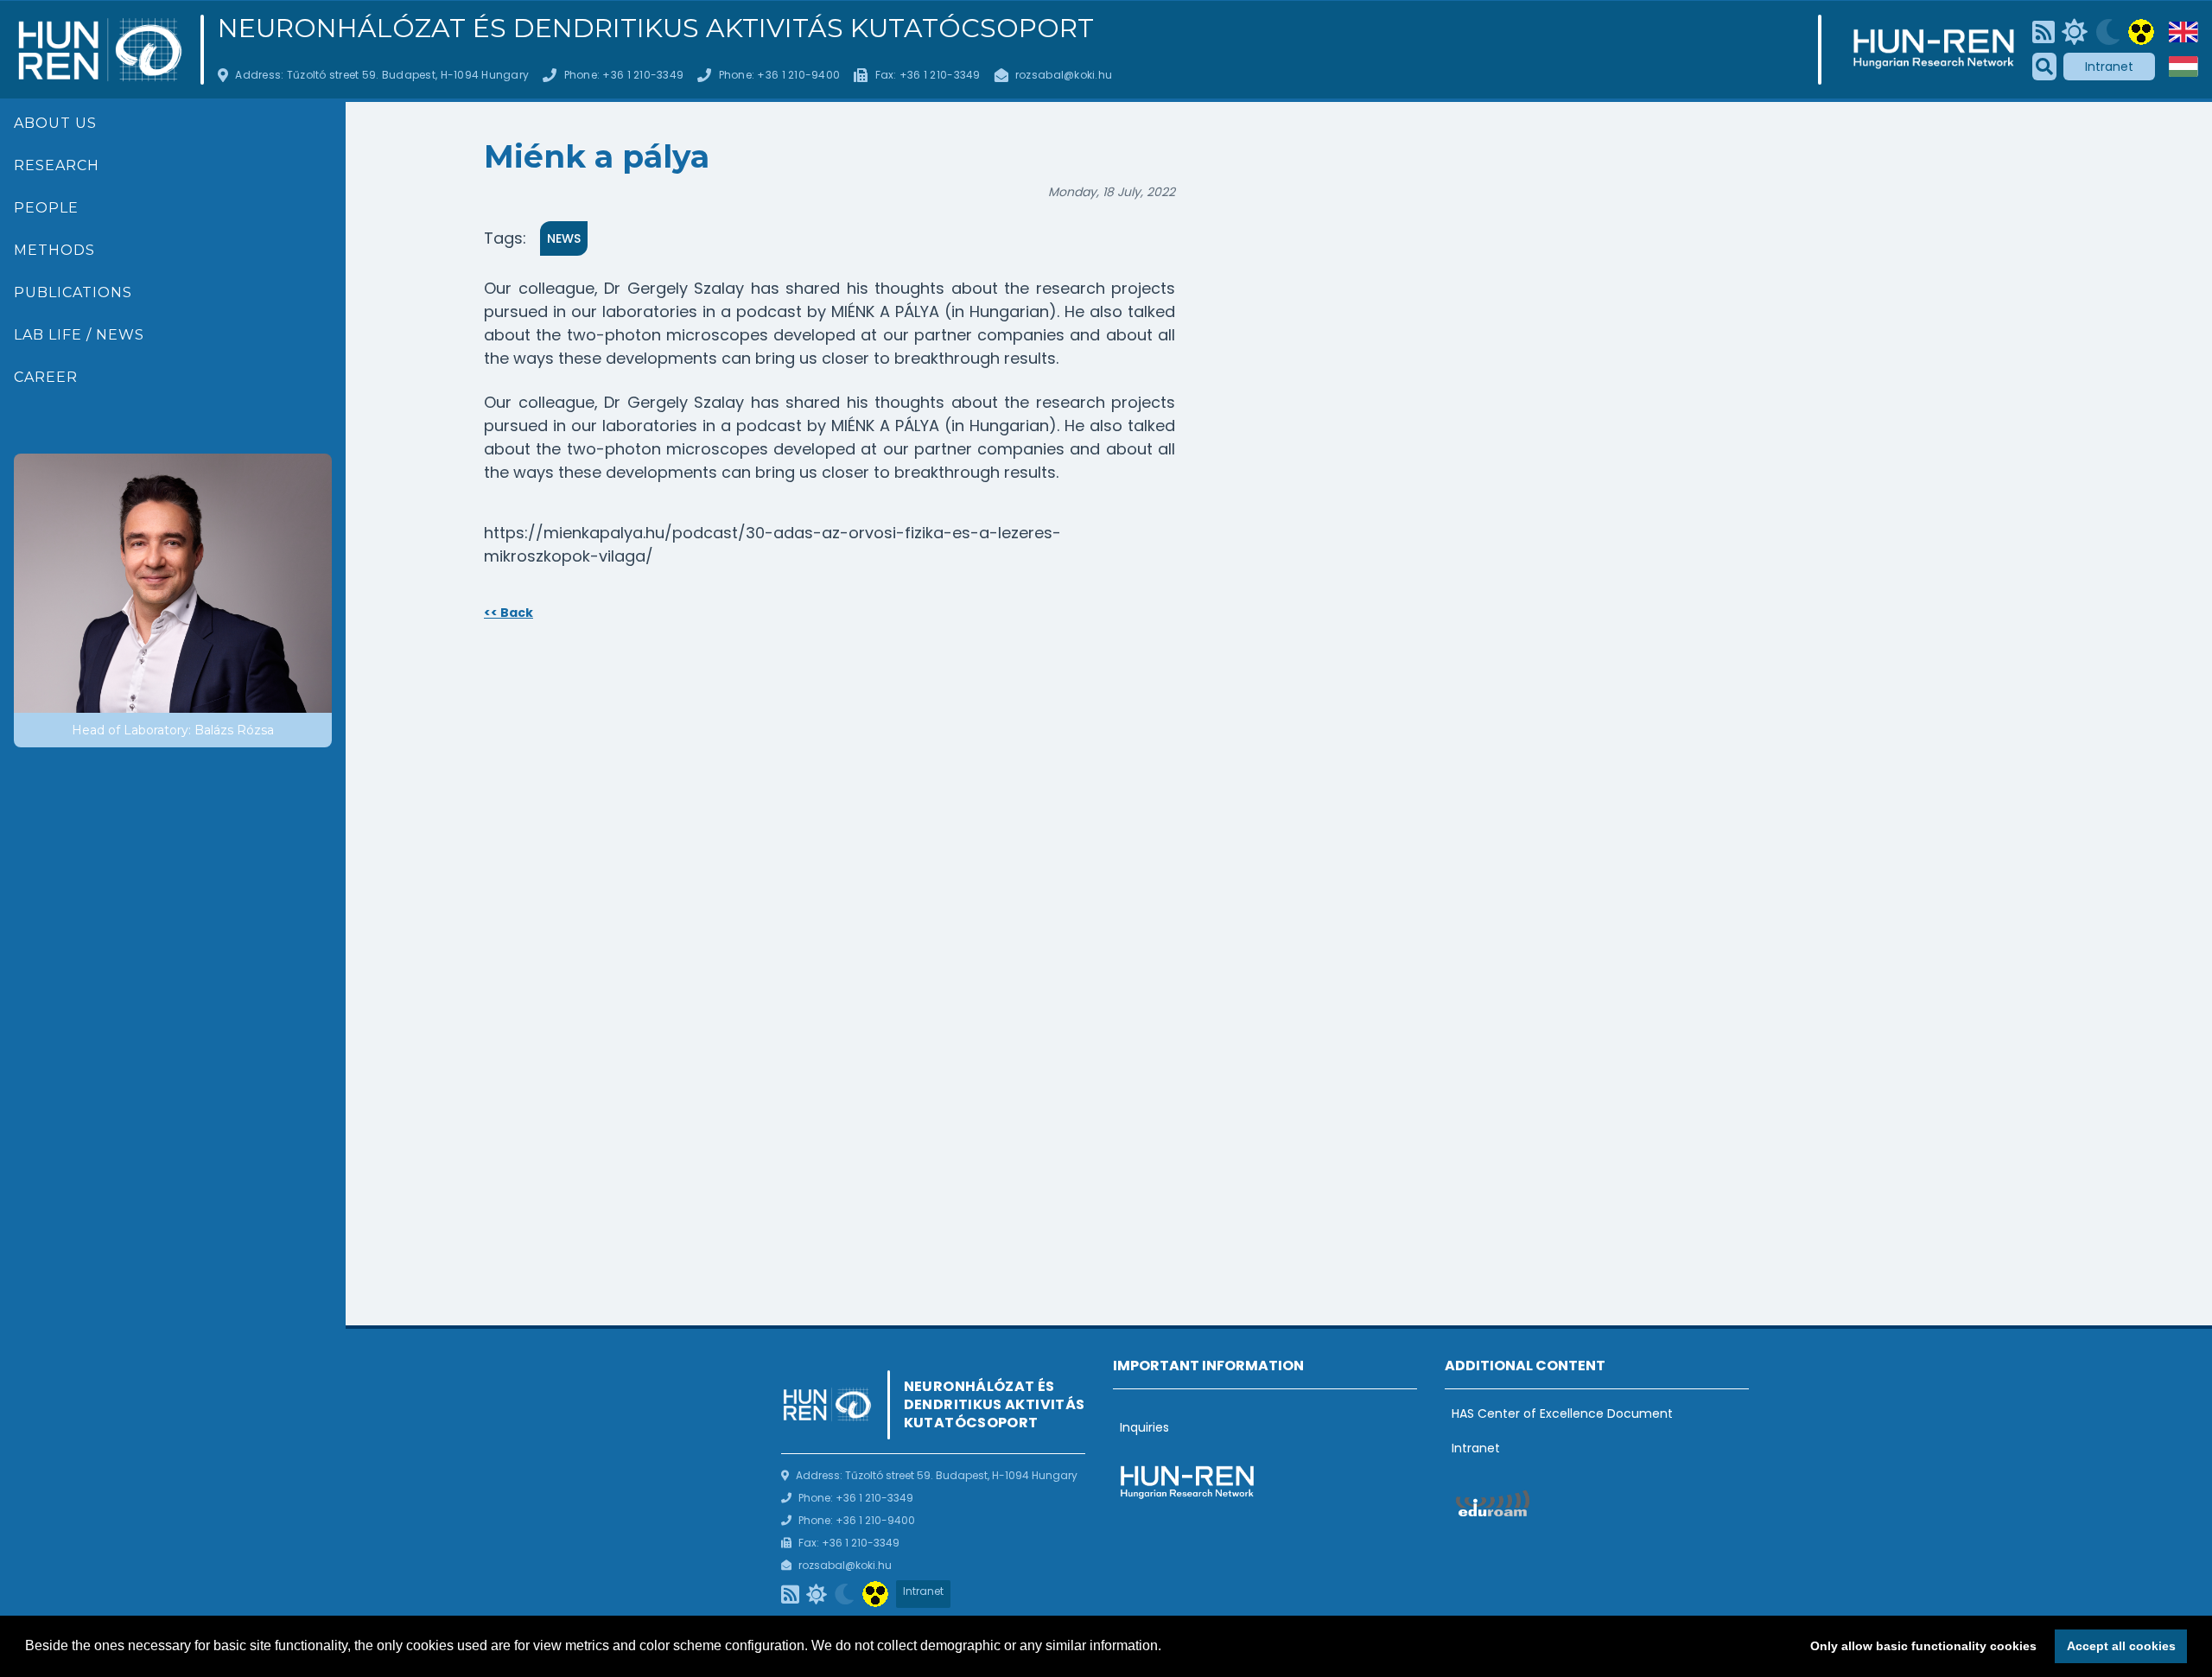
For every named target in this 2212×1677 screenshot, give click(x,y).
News (564, 238)
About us (55, 123)
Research (57, 165)
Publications (73, 292)
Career (46, 377)
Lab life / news (79, 335)
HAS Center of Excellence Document (1562, 1413)
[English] (2183, 32)
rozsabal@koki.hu (1064, 75)
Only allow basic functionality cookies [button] (1923, 1646)
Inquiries (1144, 1427)
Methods (54, 250)
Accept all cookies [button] (2121, 1646)
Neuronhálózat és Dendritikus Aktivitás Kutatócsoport (656, 29)
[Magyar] (2183, 67)
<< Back (509, 613)
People (46, 208)
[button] (1167, 1648)
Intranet (2109, 67)
